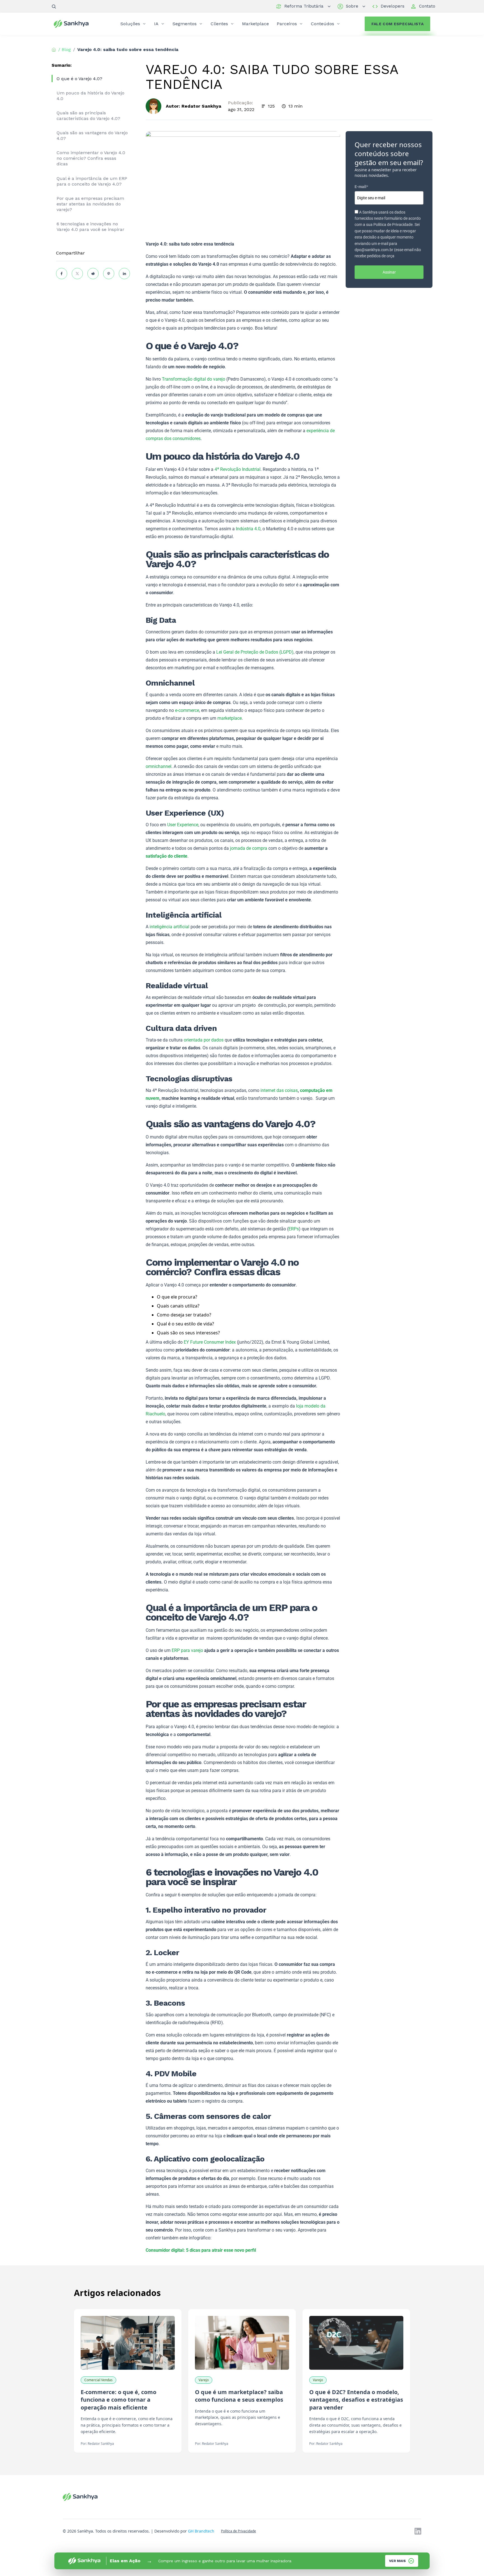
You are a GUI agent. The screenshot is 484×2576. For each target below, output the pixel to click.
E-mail (361, 187)
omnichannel (159, 766)
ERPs (294, 1229)
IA (156, 24)
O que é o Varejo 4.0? (79, 79)
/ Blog (65, 49)
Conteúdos (323, 24)
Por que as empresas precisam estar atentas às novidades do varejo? (90, 204)
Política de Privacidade (238, 2531)
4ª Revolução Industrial (238, 469)
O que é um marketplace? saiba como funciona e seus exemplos (239, 2396)
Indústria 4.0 (248, 529)
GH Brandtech (201, 2531)
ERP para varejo (187, 1650)
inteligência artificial (169, 927)
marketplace (230, 718)
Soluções (130, 24)
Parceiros (287, 24)
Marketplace (255, 24)
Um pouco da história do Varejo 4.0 (90, 96)
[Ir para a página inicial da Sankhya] (75, 24)
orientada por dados (204, 1040)
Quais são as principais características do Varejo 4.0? (88, 116)
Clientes (219, 24)
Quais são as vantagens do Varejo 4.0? (92, 136)
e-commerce (187, 710)
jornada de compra (249, 848)
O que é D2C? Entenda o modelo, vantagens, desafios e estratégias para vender (356, 2400)
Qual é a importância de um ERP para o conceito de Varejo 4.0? (92, 181)
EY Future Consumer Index (210, 1342)
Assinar (389, 272)
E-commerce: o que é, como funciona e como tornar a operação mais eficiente (118, 2400)
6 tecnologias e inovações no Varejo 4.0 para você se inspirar (90, 227)
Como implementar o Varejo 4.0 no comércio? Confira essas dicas (91, 158)
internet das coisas (279, 1090)
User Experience (183, 825)
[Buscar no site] (54, 6)
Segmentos (185, 24)
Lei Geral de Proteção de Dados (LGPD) (255, 652)
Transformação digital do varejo (194, 379)
